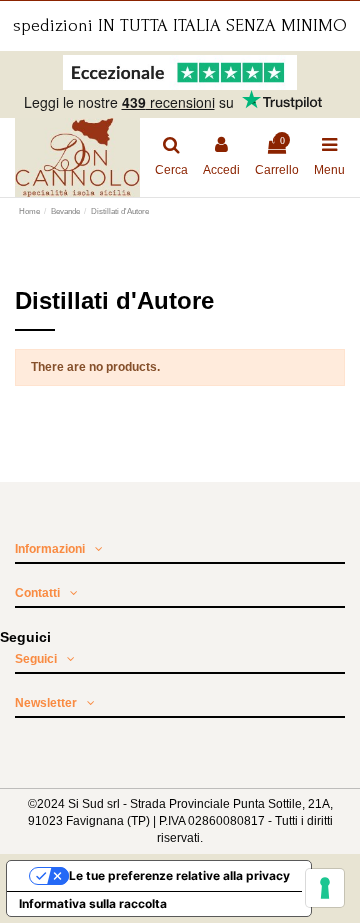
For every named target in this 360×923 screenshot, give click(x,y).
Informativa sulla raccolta (93, 903)
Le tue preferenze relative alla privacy (179, 875)
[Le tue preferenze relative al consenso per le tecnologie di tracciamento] (325, 888)
